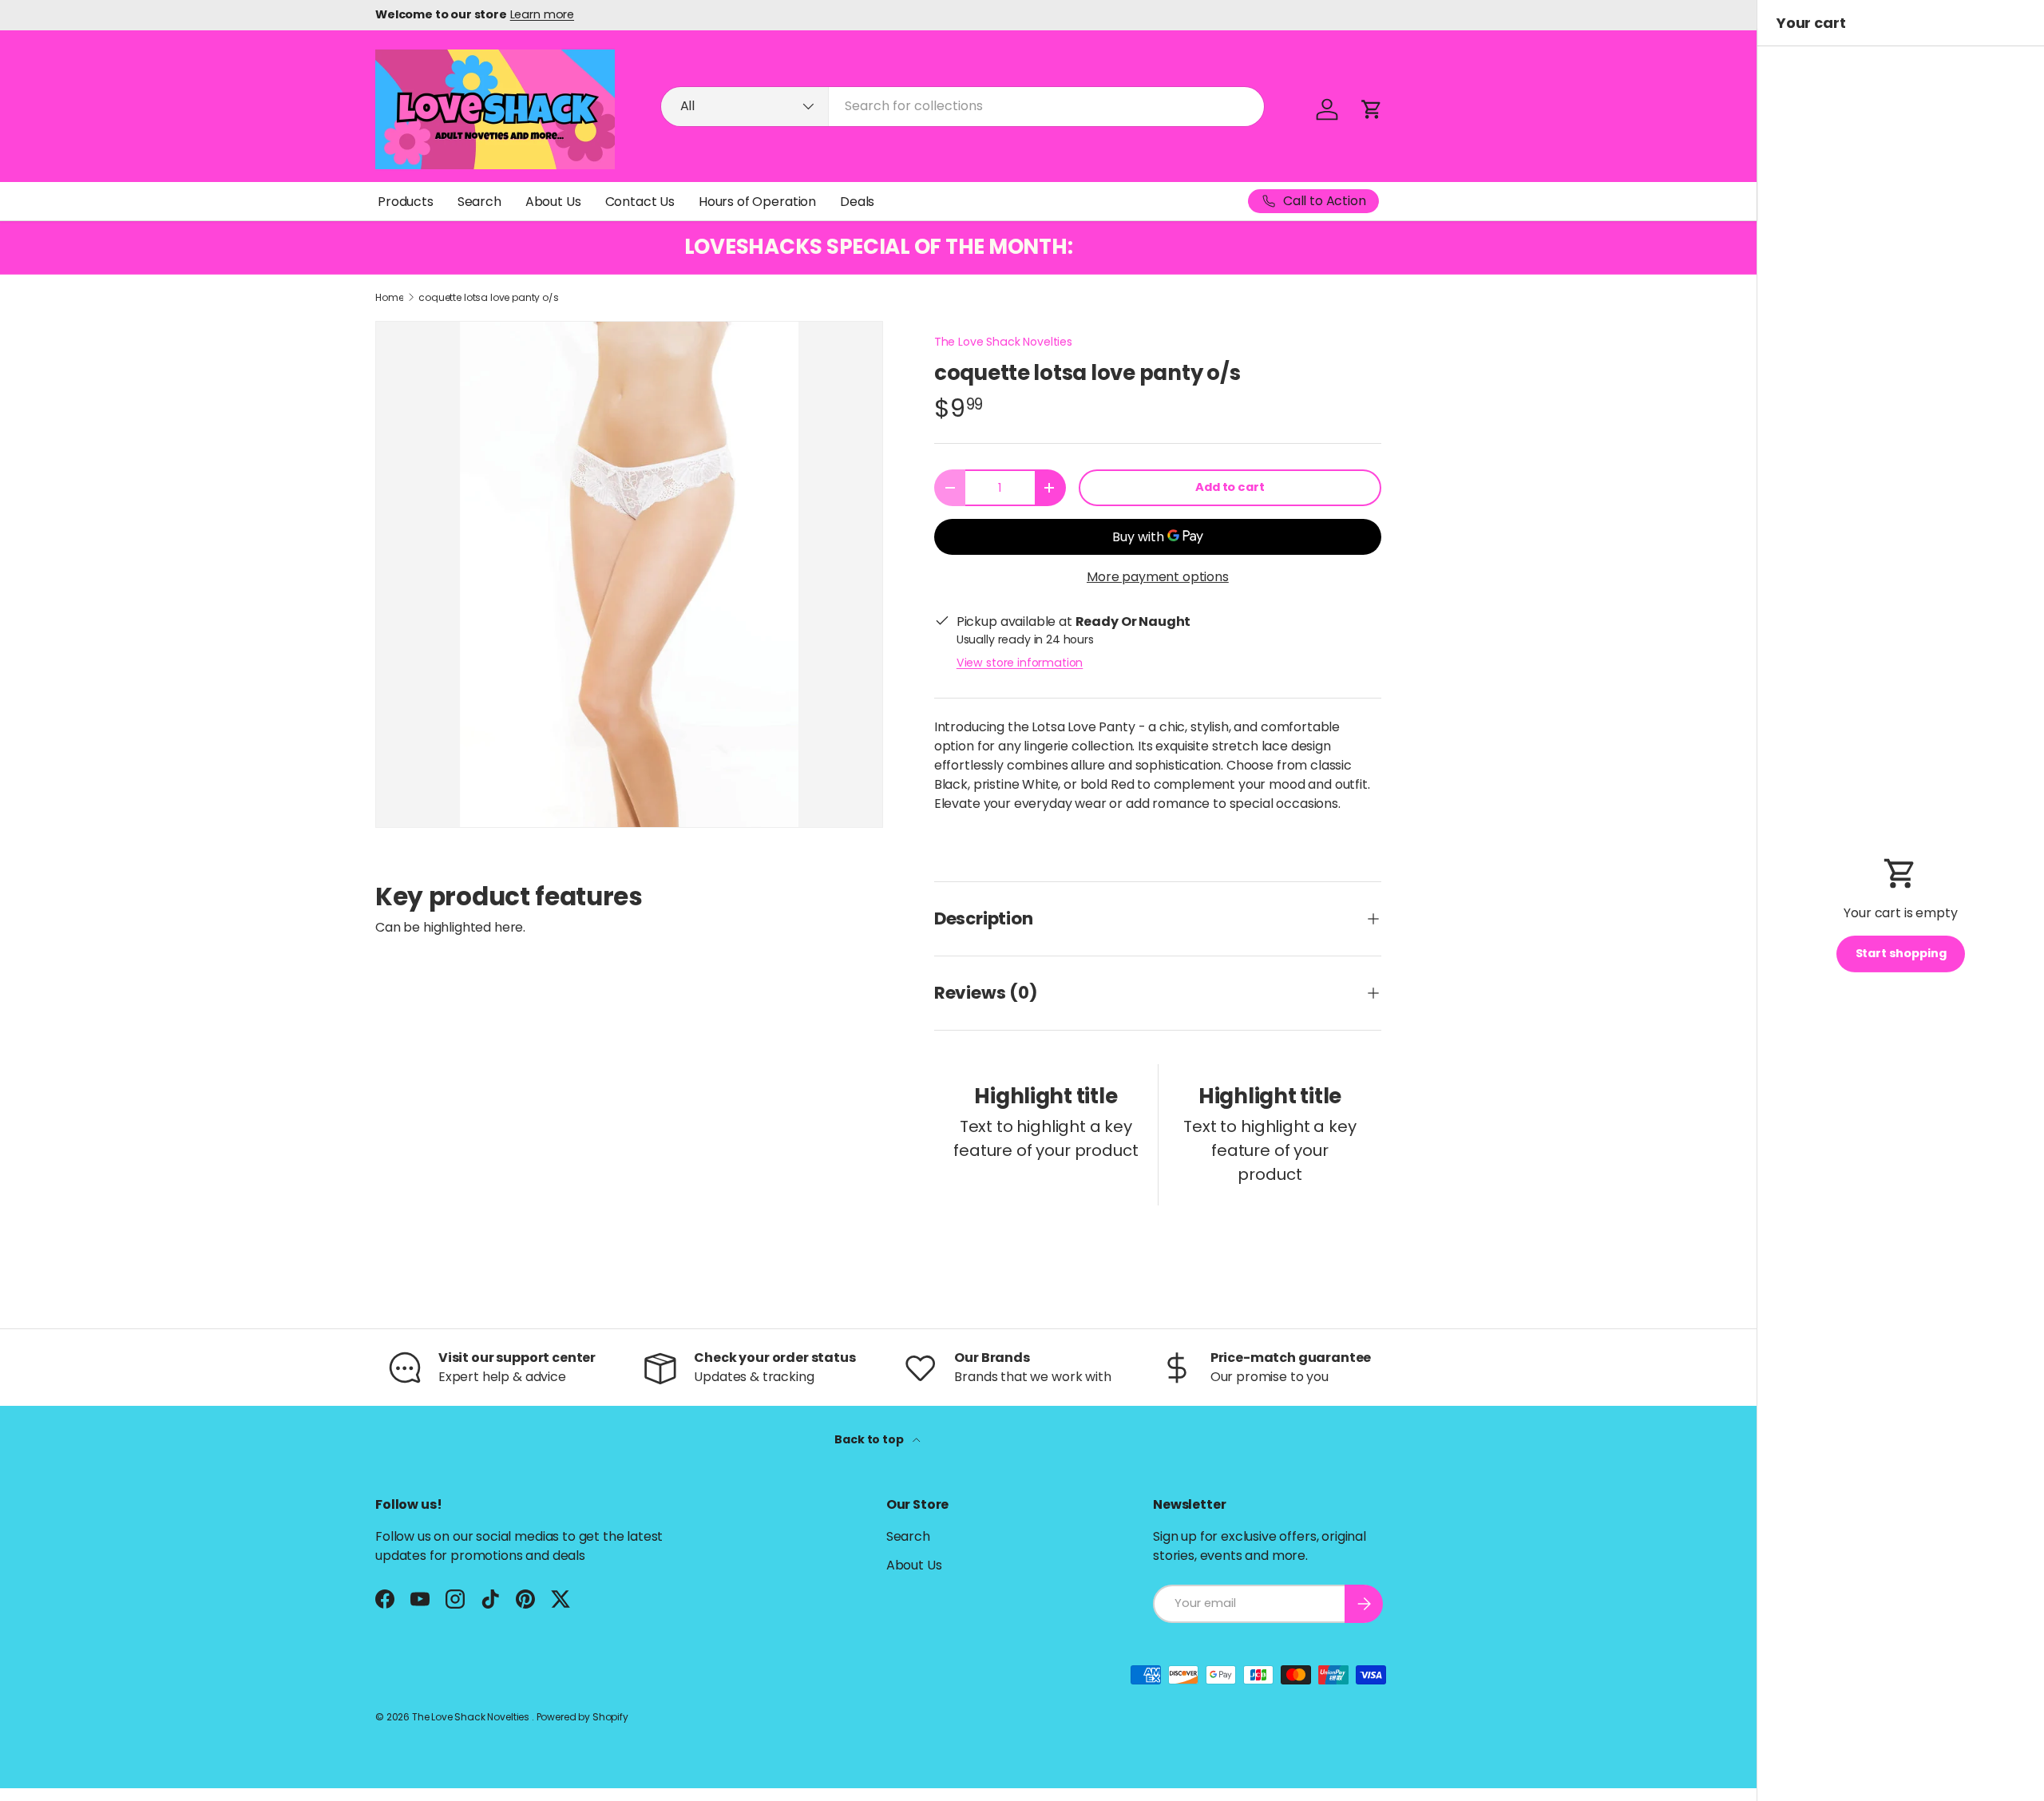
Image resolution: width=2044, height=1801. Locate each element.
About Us (553, 202)
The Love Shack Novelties (1003, 342)
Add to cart (1230, 487)
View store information (1020, 663)
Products (406, 202)
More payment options (1158, 577)
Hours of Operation (757, 202)
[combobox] (963, 106)
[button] (1372, 109)
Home (389, 298)
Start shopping (1901, 953)
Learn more (542, 14)
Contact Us (640, 202)
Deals (857, 202)
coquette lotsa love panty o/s (488, 298)
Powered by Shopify (582, 1717)
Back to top (870, 1439)
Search (479, 202)
